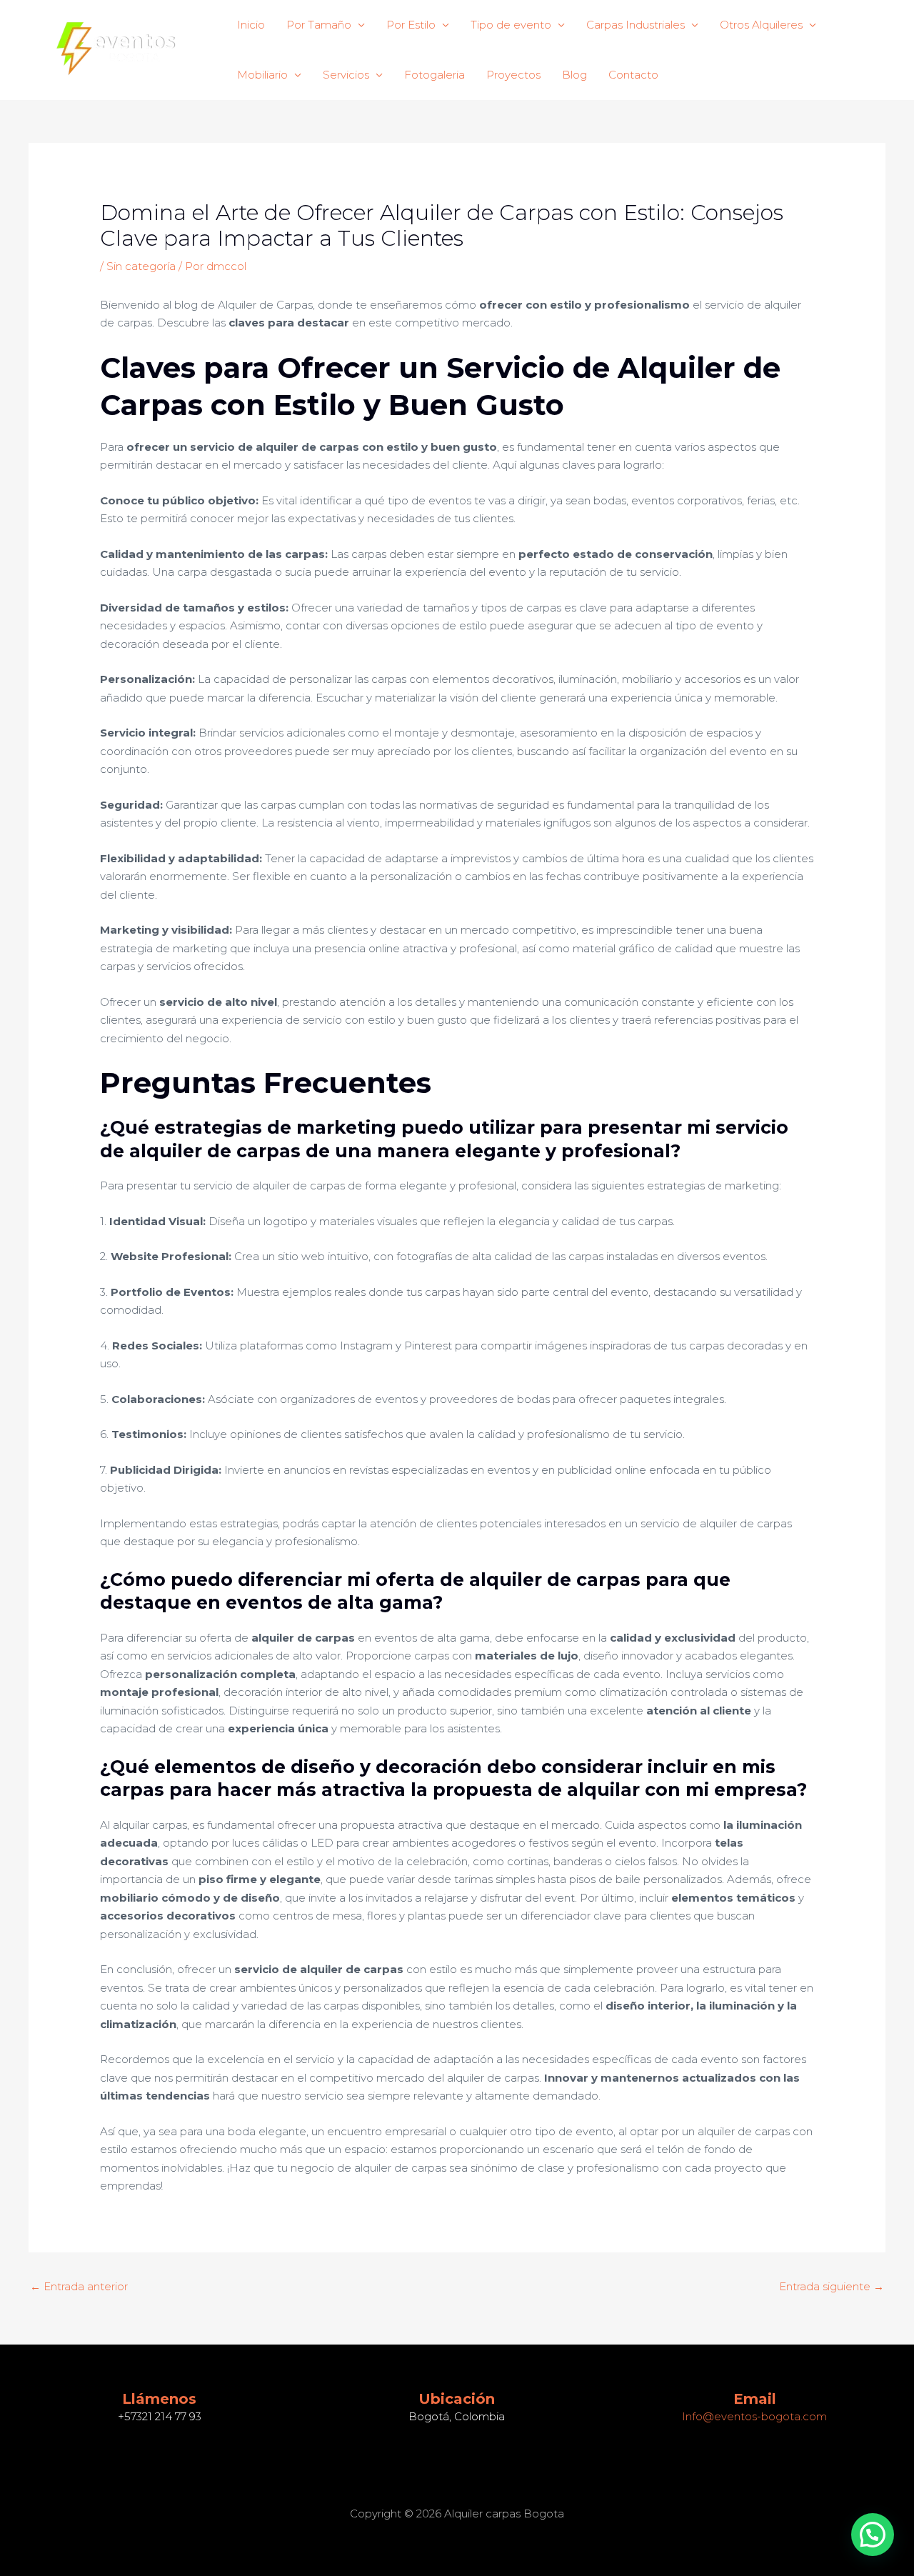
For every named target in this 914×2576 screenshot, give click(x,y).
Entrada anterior (79, 2286)
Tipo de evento (511, 25)
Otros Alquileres (761, 25)
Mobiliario (262, 75)
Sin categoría (141, 266)
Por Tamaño (319, 25)
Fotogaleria (435, 75)
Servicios (346, 75)
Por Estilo (411, 25)
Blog (574, 75)
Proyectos (513, 75)
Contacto (633, 75)
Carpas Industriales (636, 25)
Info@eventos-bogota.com (754, 2416)
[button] (873, 2535)
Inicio (251, 25)
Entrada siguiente (832, 2286)
